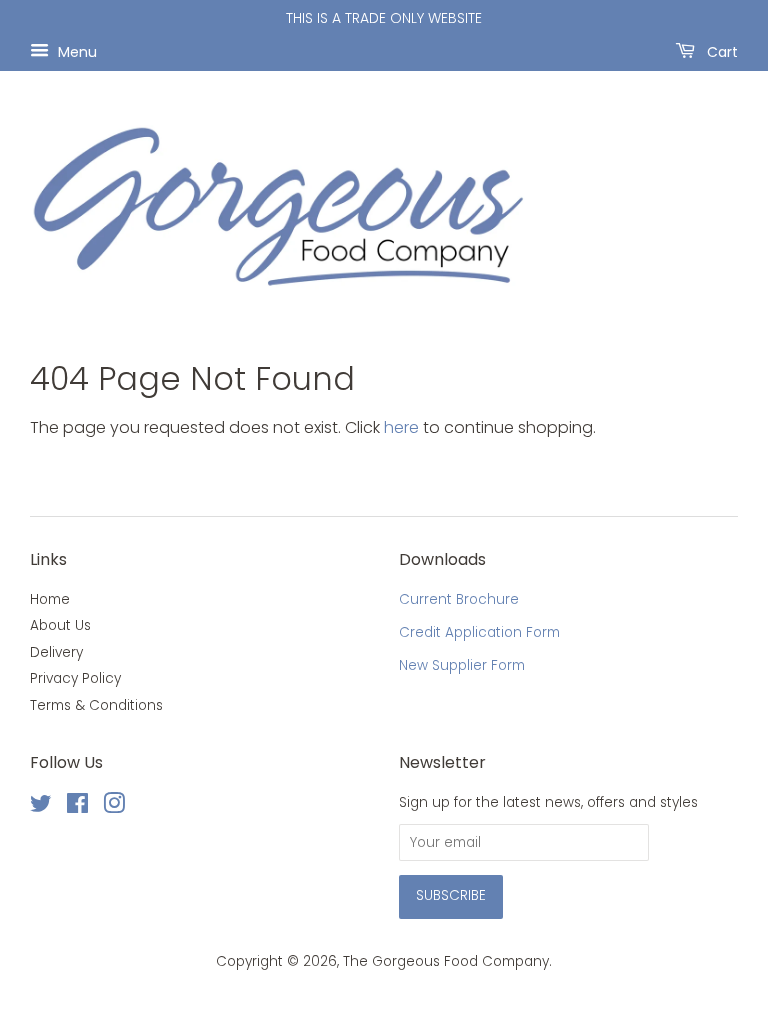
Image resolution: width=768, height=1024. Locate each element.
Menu (75, 51)
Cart (720, 51)
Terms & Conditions (96, 705)
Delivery (56, 652)
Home (50, 599)
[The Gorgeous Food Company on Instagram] (114, 807)
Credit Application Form (479, 632)
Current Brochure (459, 599)
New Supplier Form (462, 665)
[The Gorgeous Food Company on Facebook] (77, 807)
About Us (60, 625)
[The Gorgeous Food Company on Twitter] (41, 807)
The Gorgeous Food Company (446, 961)
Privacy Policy (75, 678)
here (401, 427)
